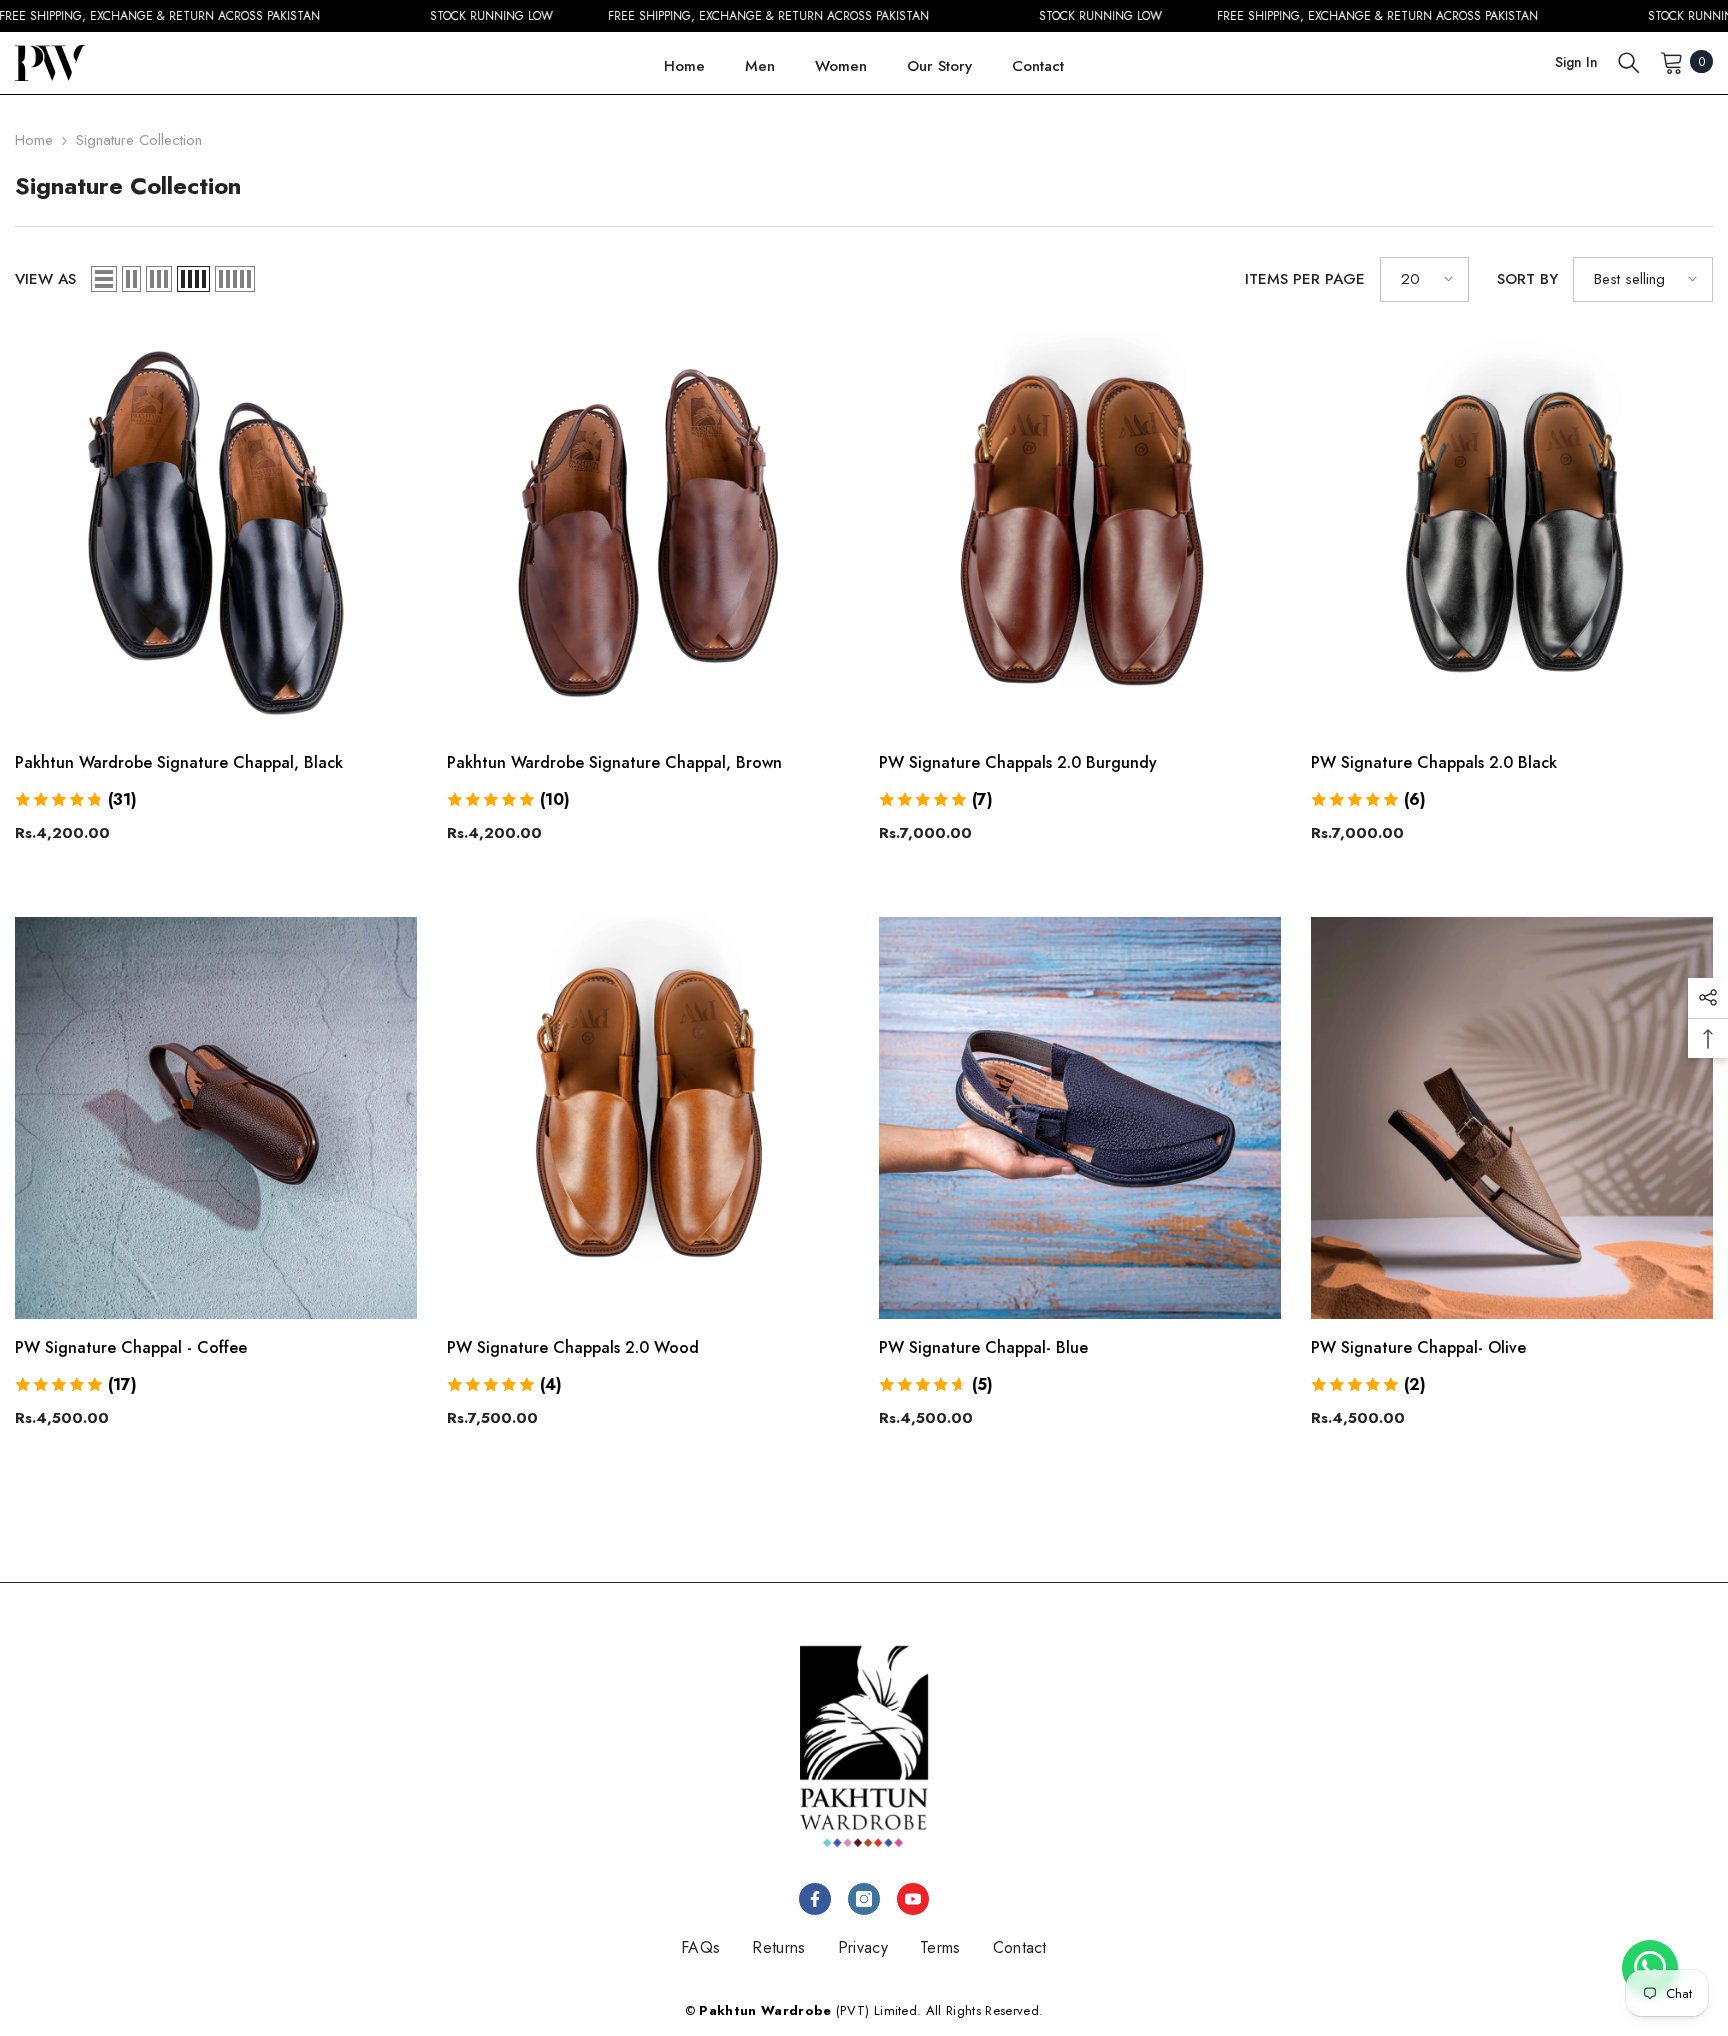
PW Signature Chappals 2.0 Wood (573, 1347)
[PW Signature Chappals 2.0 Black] (1512, 533)
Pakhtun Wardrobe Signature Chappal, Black (179, 762)
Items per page (1305, 279)
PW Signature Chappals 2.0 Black (1434, 762)
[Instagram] (864, 1899)
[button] (104, 279)
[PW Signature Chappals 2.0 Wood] (648, 1118)
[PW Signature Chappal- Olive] (1512, 1118)
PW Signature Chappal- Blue (983, 1347)
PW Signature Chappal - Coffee (131, 1347)
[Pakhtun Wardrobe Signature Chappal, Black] (216, 533)
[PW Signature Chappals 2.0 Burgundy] (1080, 533)
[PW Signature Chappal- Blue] (1080, 1118)
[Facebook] (815, 1899)
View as (45, 279)
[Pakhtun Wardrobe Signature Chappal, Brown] (648, 533)
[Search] (1629, 62)
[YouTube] (913, 1899)
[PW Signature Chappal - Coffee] (216, 1118)
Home (34, 140)
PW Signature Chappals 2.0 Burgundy (1018, 762)
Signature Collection (139, 140)
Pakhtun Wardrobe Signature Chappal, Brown (614, 762)
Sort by (1527, 279)
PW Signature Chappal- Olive (1418, 1347)
